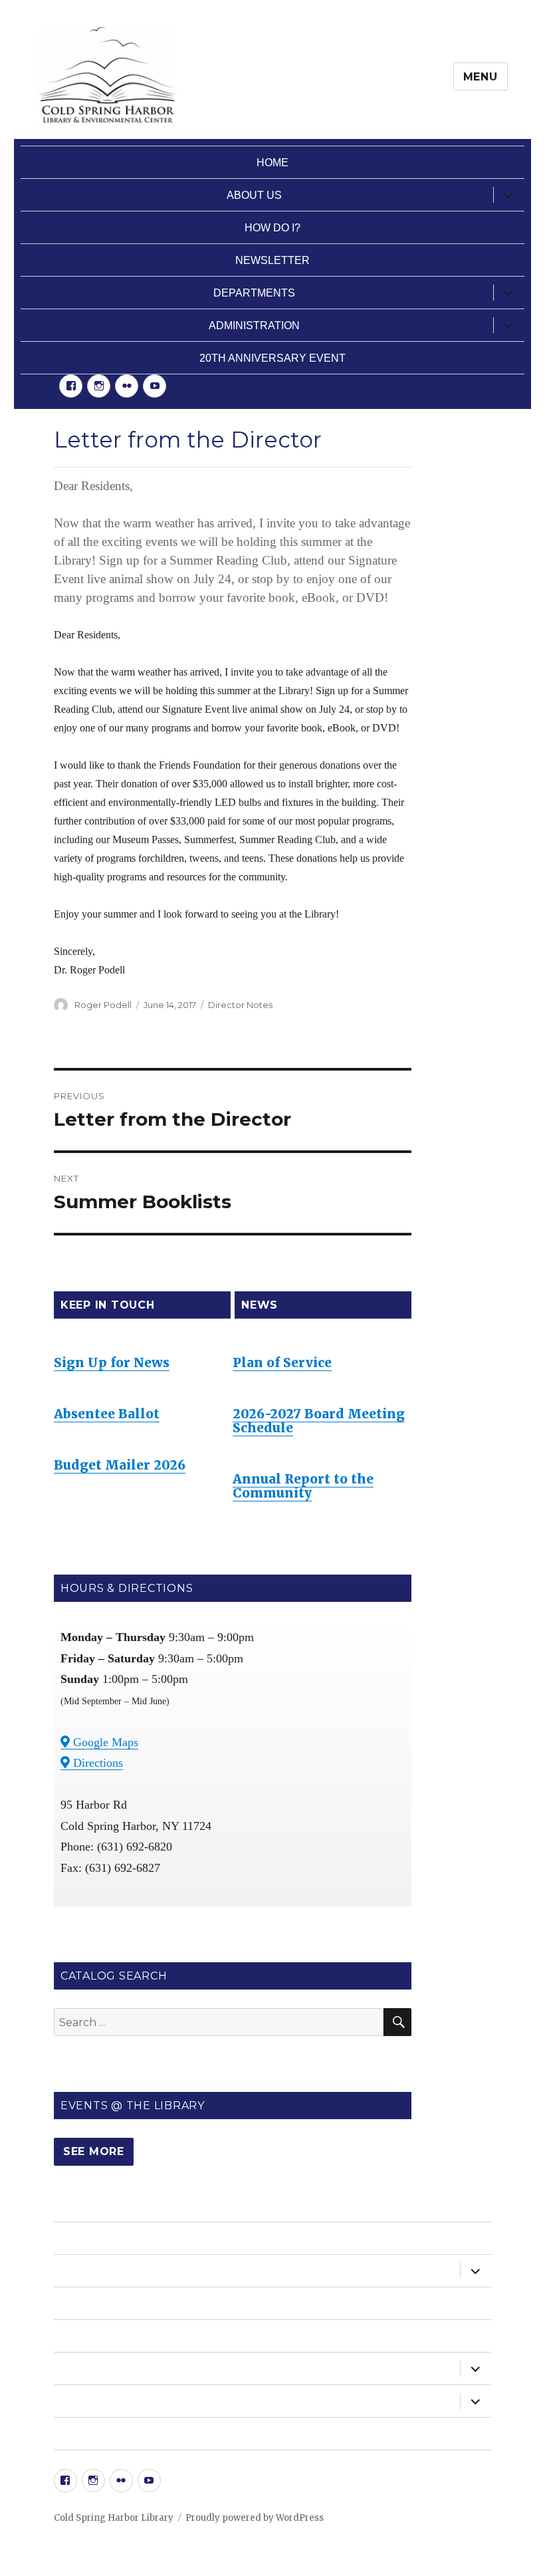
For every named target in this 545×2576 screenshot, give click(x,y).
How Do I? (272, 228)
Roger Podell (103, 1005)
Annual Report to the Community (303, 1486)
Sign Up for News (112, 1362)
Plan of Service (282, 1362)
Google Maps (104, 1742)
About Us (254, 195)
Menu (481, 77)
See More (94, 2151)
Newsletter (272, 260)
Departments (254, 293)
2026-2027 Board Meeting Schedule (319, 1421)
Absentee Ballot (107, 1414)
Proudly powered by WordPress (255, 2518)
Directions (96, 1763)
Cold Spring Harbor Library (114, 2518)
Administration (254, 325)
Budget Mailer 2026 (120, 1465)
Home (272, 163)
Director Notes (240, 1005)
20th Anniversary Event (272, 358)
